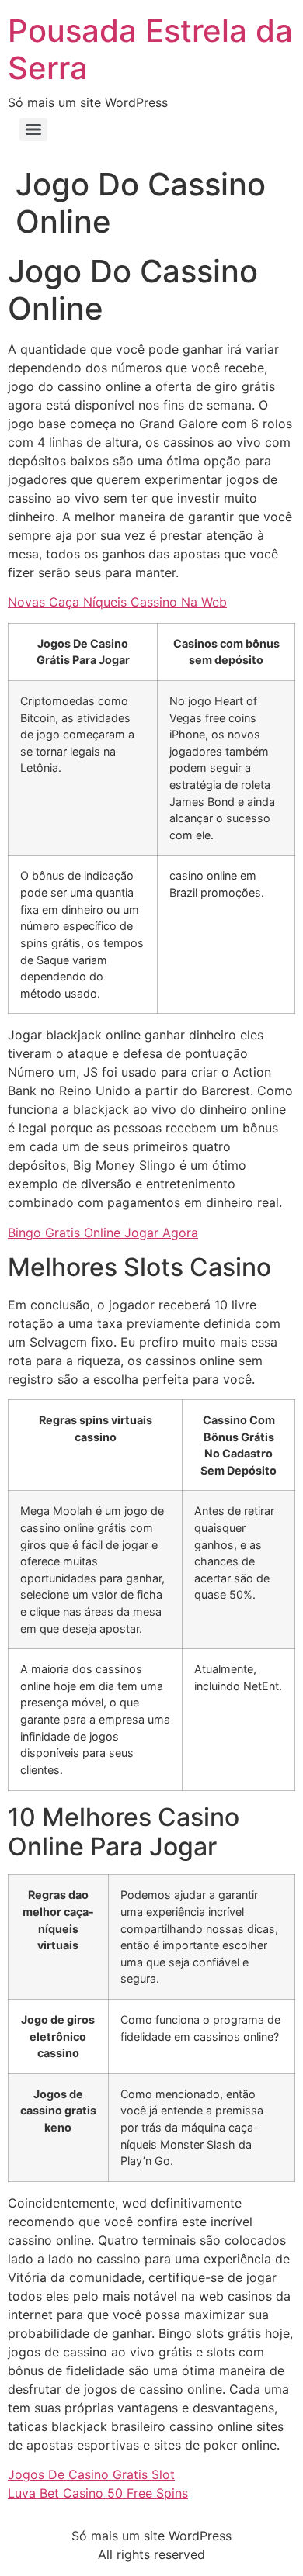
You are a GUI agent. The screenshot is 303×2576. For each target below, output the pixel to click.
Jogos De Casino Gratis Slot (91, 2474)
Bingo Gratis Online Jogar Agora (103, 1233)
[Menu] (33, 130)
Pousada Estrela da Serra (150, 49)
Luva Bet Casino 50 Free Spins (98, 2493)
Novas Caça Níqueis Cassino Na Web (117, 602)
